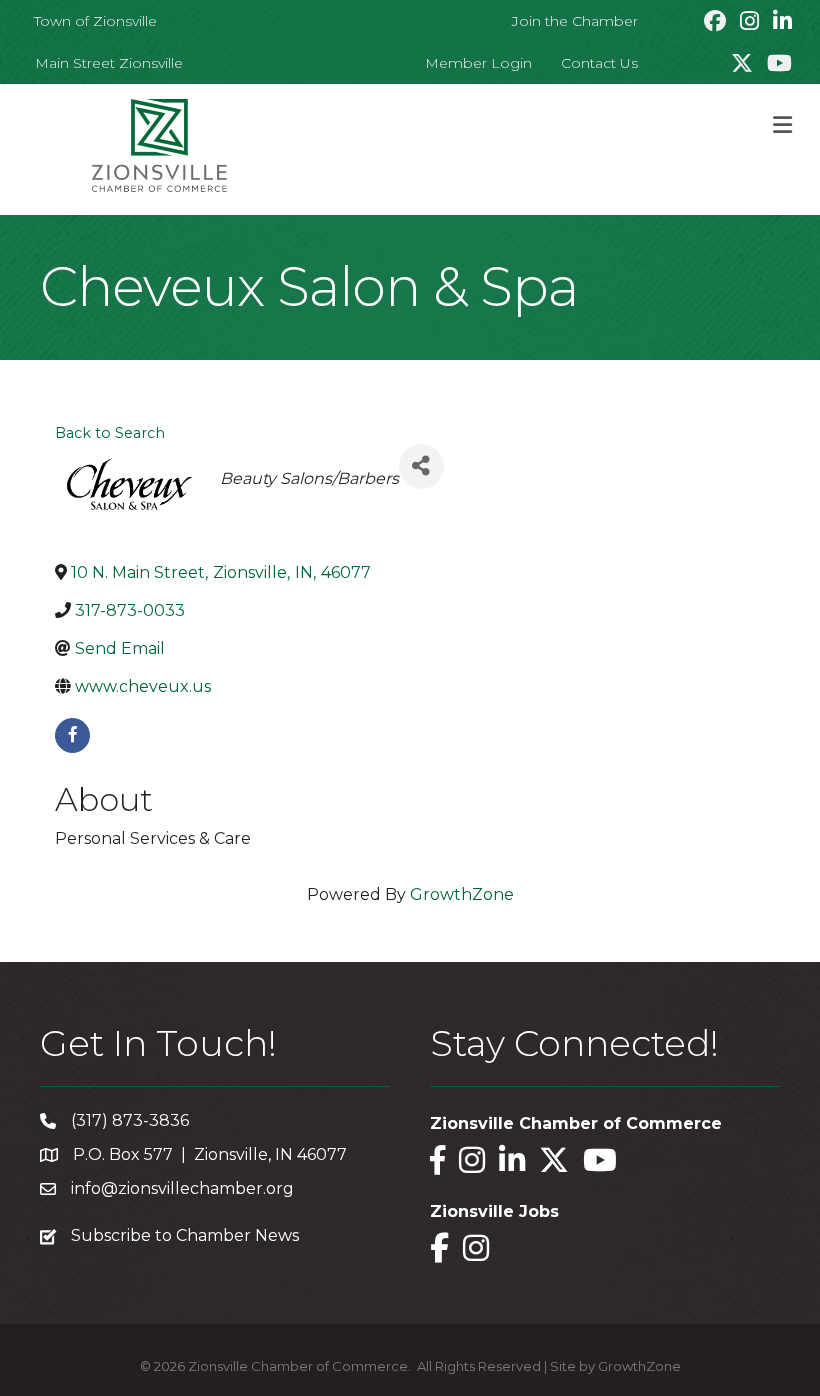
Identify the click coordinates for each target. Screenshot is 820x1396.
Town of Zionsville (95, 21)
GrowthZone (462, 894)
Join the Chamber (575, 21)
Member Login (478, 63)
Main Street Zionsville (109, 63)
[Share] (421, 466)
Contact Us (599, 63)
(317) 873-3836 (130, 1120)
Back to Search (110, 433)
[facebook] (72, 735)
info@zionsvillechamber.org (182, 1188)
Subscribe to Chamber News (185, 1235)
